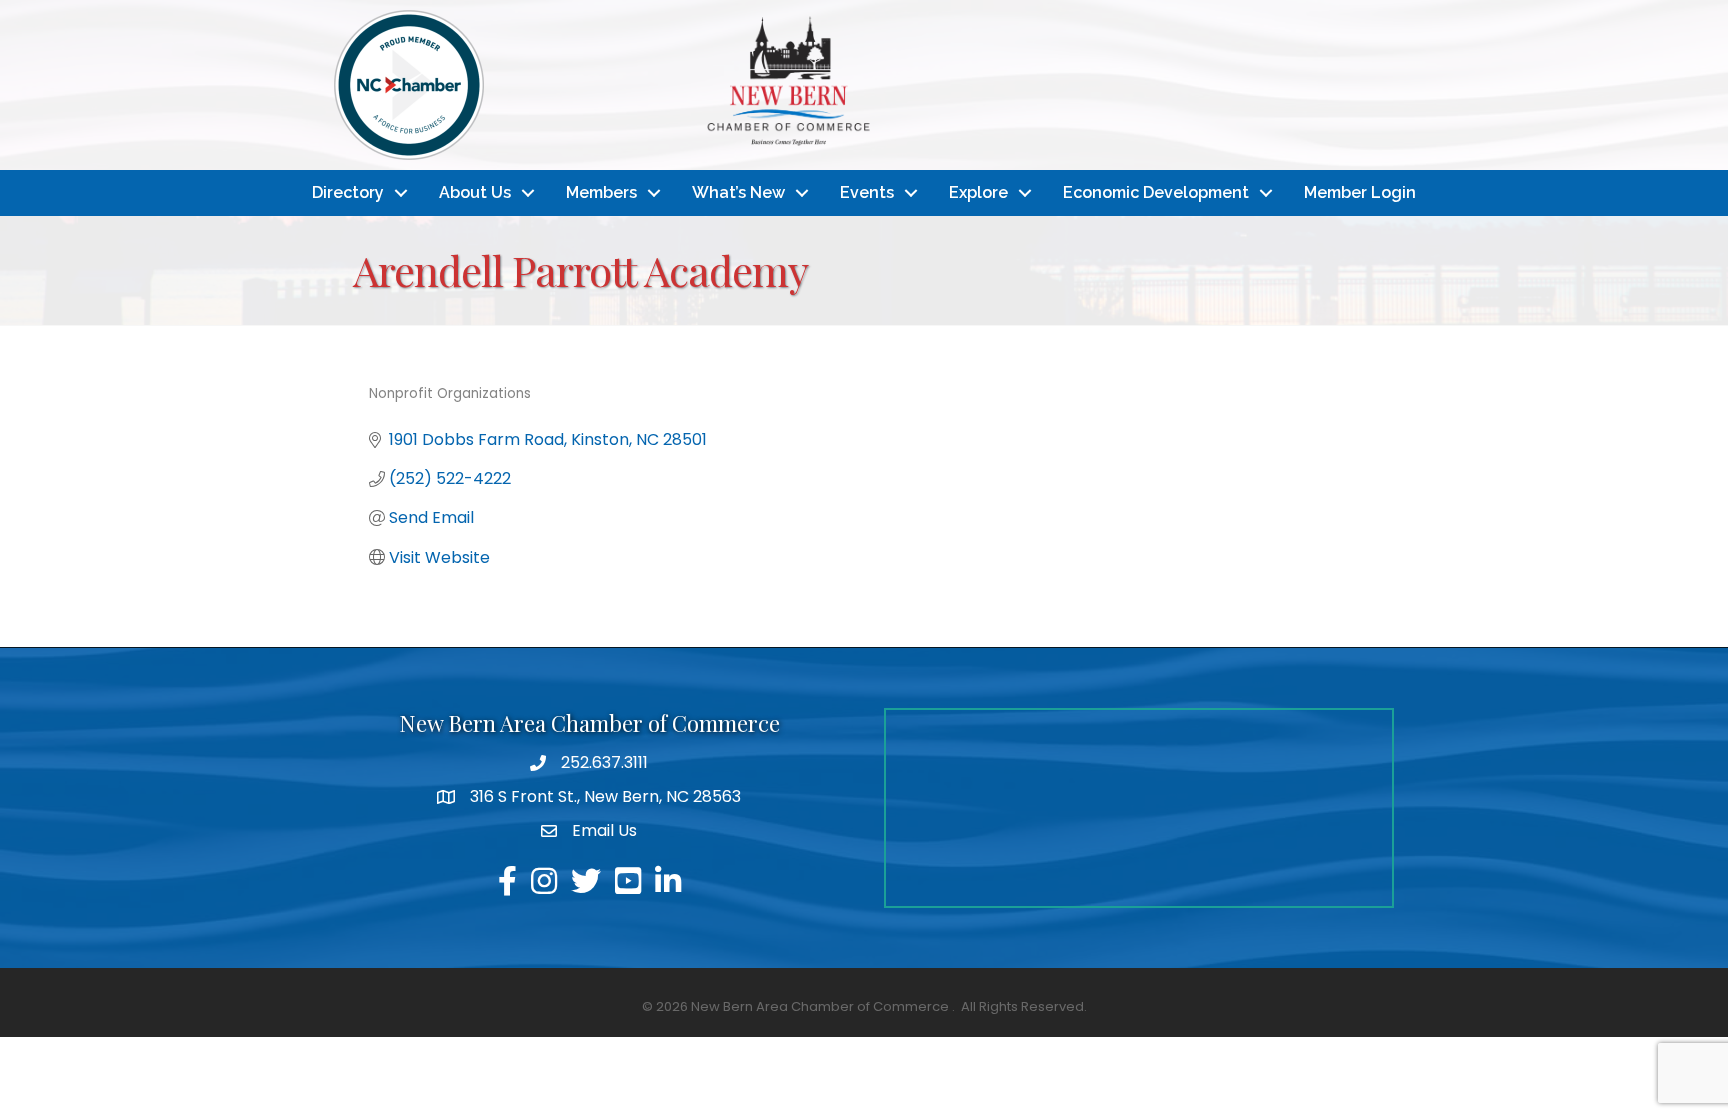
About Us (475, 192)
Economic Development (1156, 192)
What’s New (738, 192)
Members (601, 192)
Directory (348, 192)
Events (867, 192)
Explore (978, 192)
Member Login (1360, 192)
